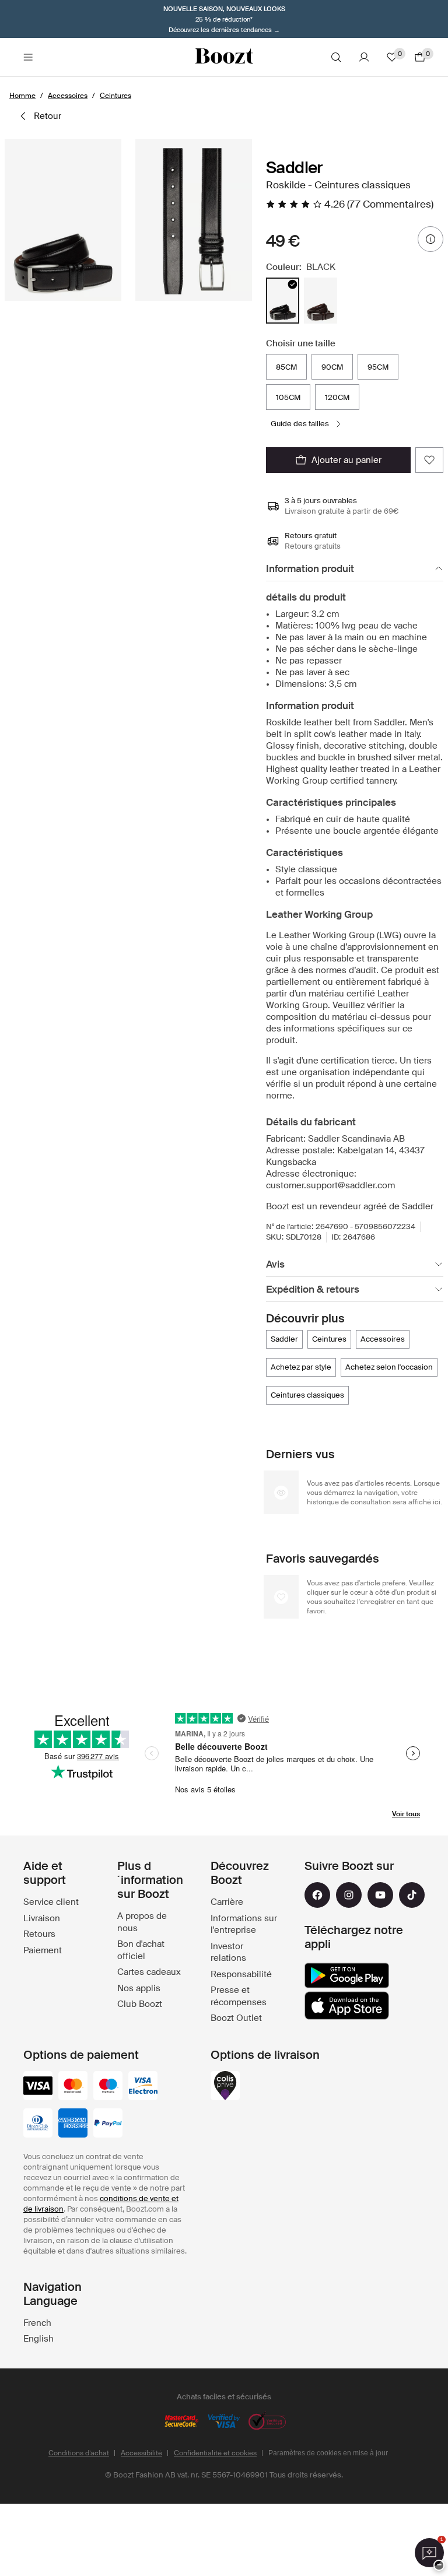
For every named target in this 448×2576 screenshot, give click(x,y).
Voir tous (406, 1814)
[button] (63, 220)
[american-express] (73, 2124)
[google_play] (347, 1975)
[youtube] (380, 1895)
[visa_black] (38, 2087)
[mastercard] (73, 2087)
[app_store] (347, 2006)
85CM (286, 367)
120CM (337, 397)
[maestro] (108, 2087)
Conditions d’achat (79, 2453)
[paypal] (108, 2124)
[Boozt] (224, 57)
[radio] (283, 301)
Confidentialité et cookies (215, 2453)
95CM (378, 367)
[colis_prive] (225, 2087)
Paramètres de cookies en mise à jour (328, 2453)
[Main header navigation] (28, 57)
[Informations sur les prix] (430, 239)
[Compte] (364, 57)
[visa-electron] (143, 2087)
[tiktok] (412, 1895)
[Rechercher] (336, 57)
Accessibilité (141, 2453)
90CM (332, 367)
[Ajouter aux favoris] (429, 460)
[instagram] (349, 1895)
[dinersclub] (38, 2124)
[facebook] (317, 1895)
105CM (288, 397)
